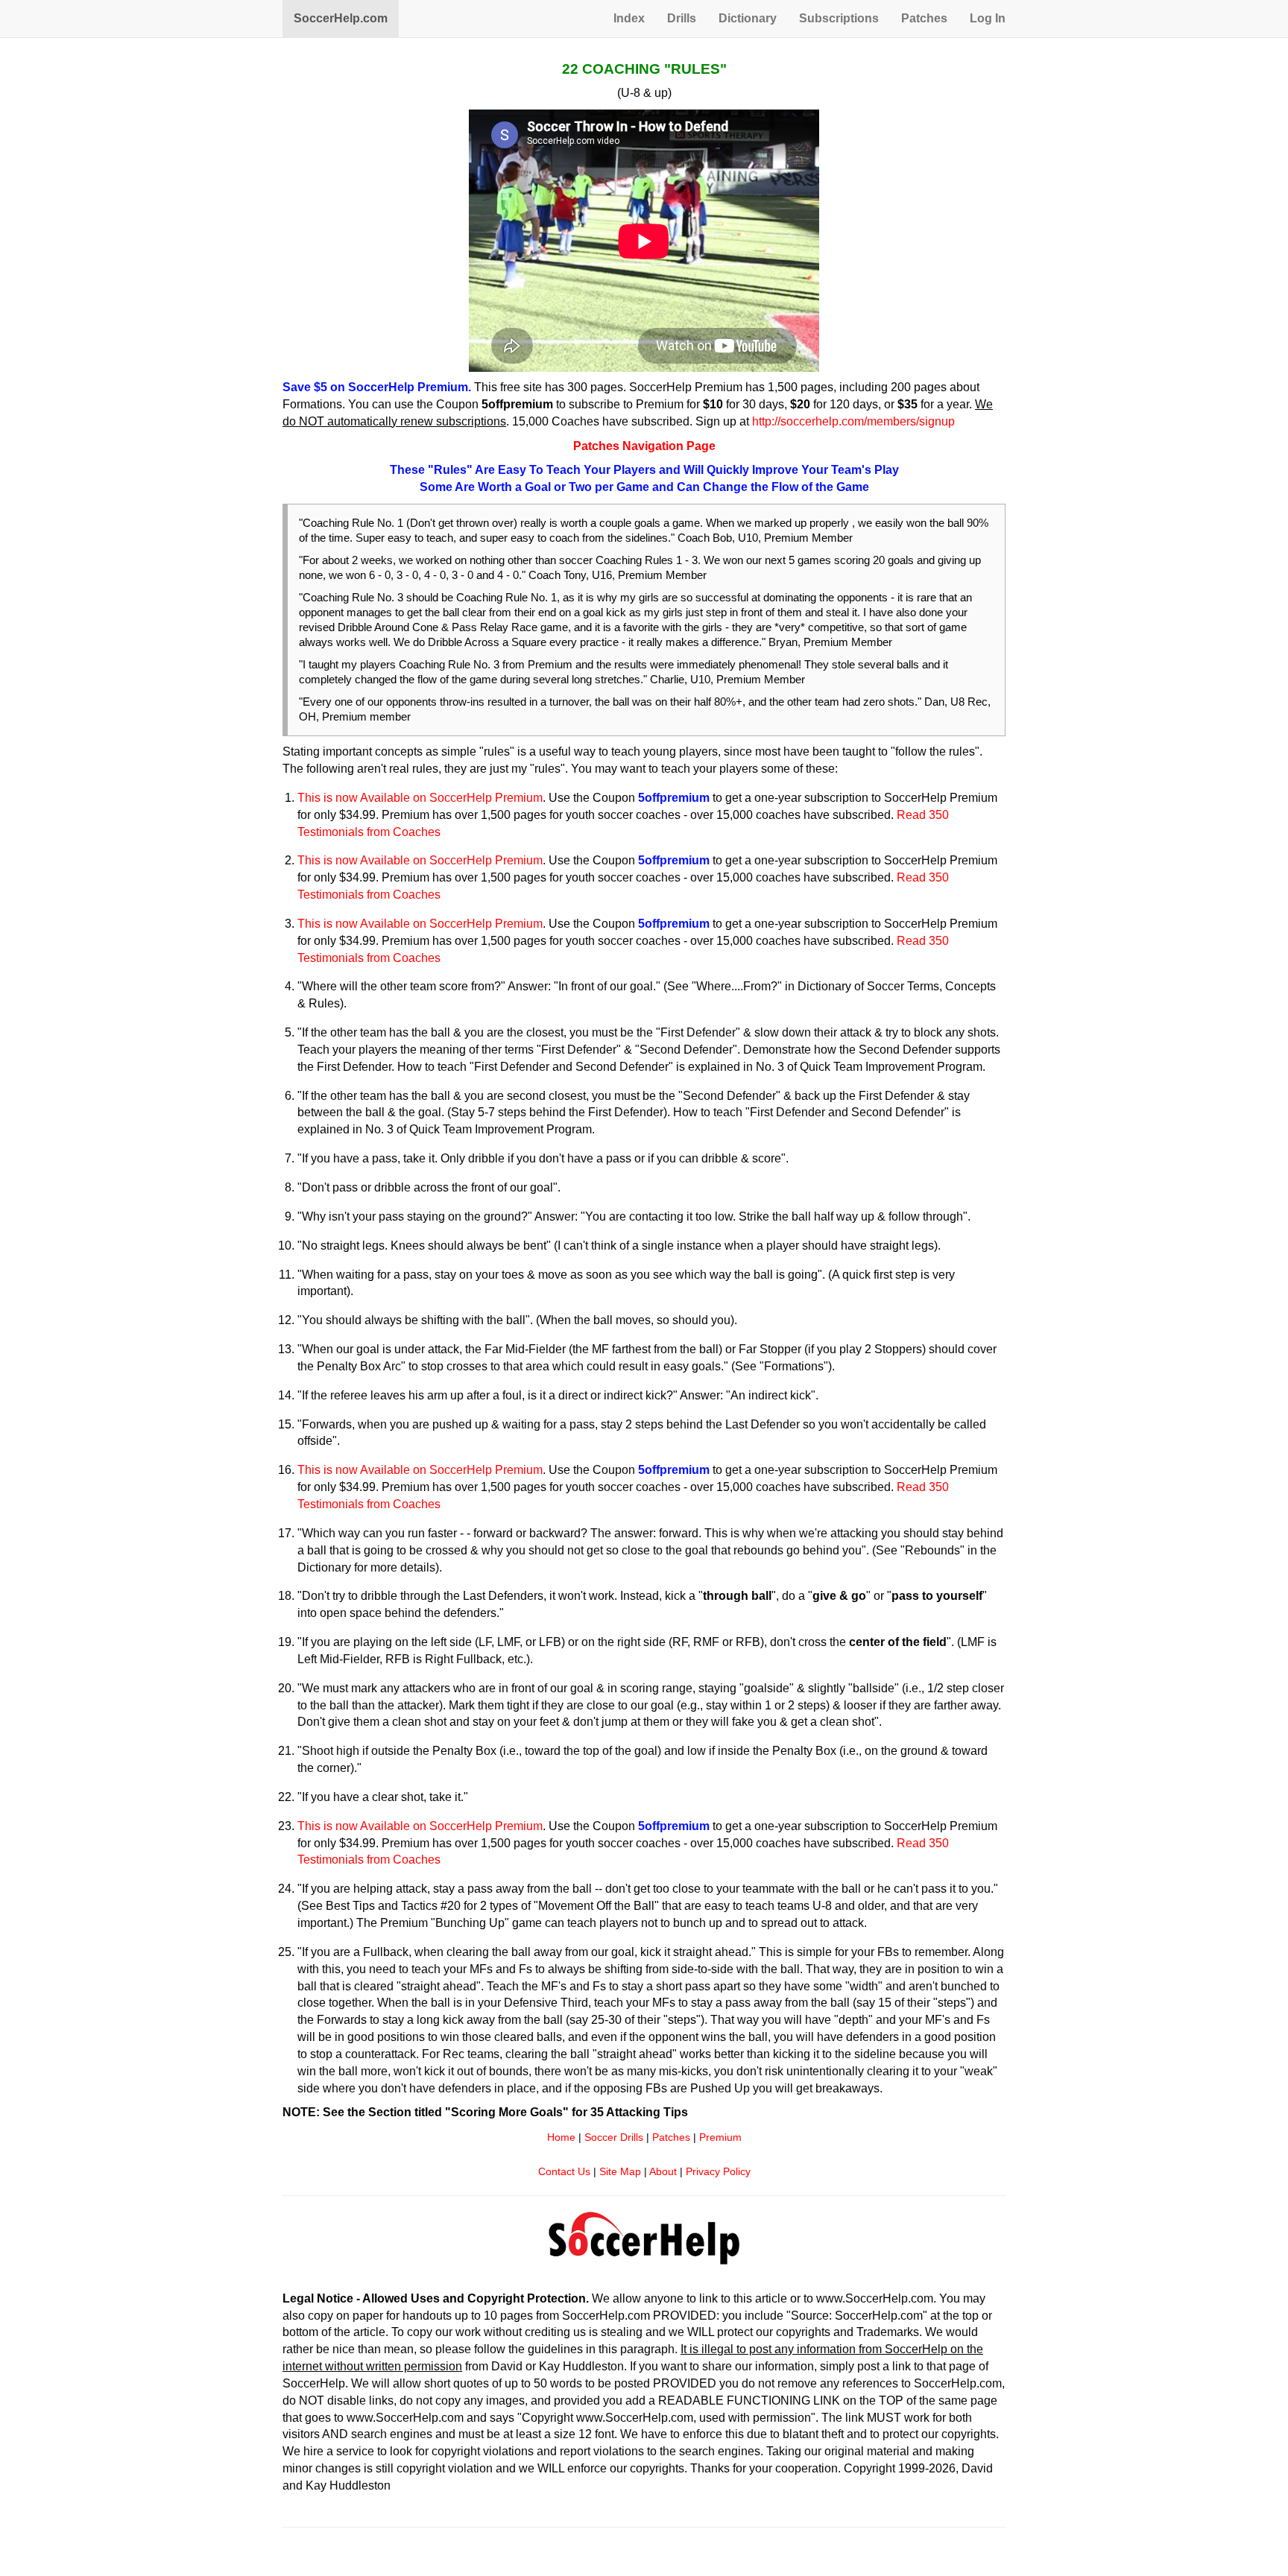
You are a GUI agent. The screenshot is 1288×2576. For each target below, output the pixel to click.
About (663, 2172)
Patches (924, 18)
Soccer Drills (614, 2137)
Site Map (620, 2172)
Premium (720, 2137)
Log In (988, 18)
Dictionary (748, 18)
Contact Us (564, 2172)
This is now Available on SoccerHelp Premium (420, 798)
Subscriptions (839, 18)
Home (561, 2137)
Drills (682, 18)
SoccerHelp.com (341, 18)
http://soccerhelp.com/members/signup (853, 421)
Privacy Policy (718, 2172)
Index (629, 18)
